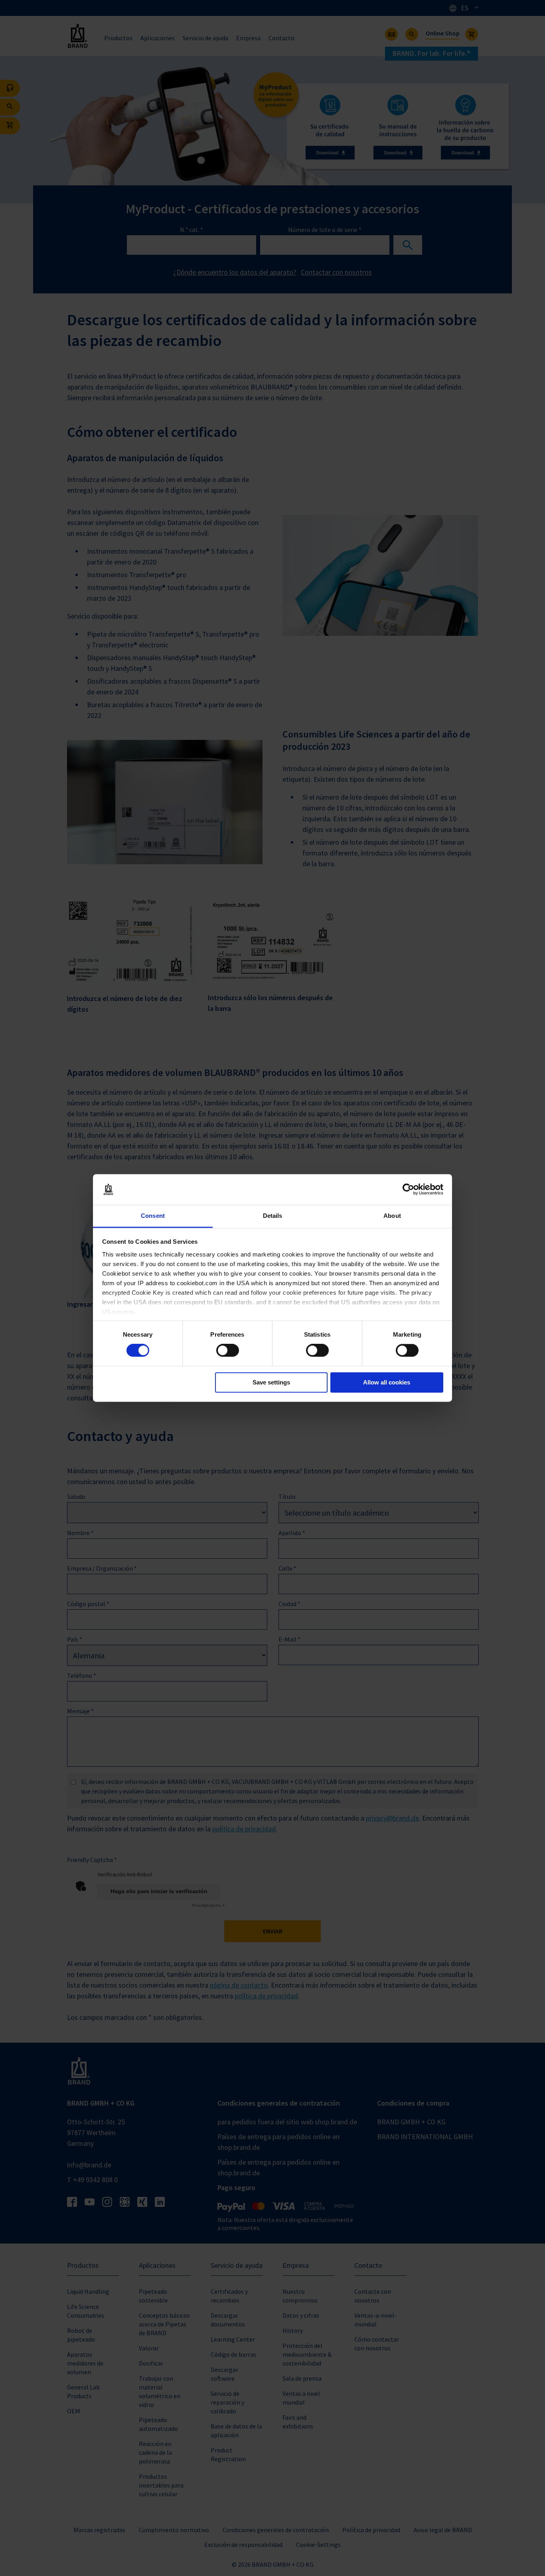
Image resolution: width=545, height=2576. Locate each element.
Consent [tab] (153, 1216)
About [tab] (392, 1216)
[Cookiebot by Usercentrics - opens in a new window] (408, 1190)
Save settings (271, 1382)
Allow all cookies (387, 1382)
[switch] (228, 1351)
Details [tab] (273, 1216)
